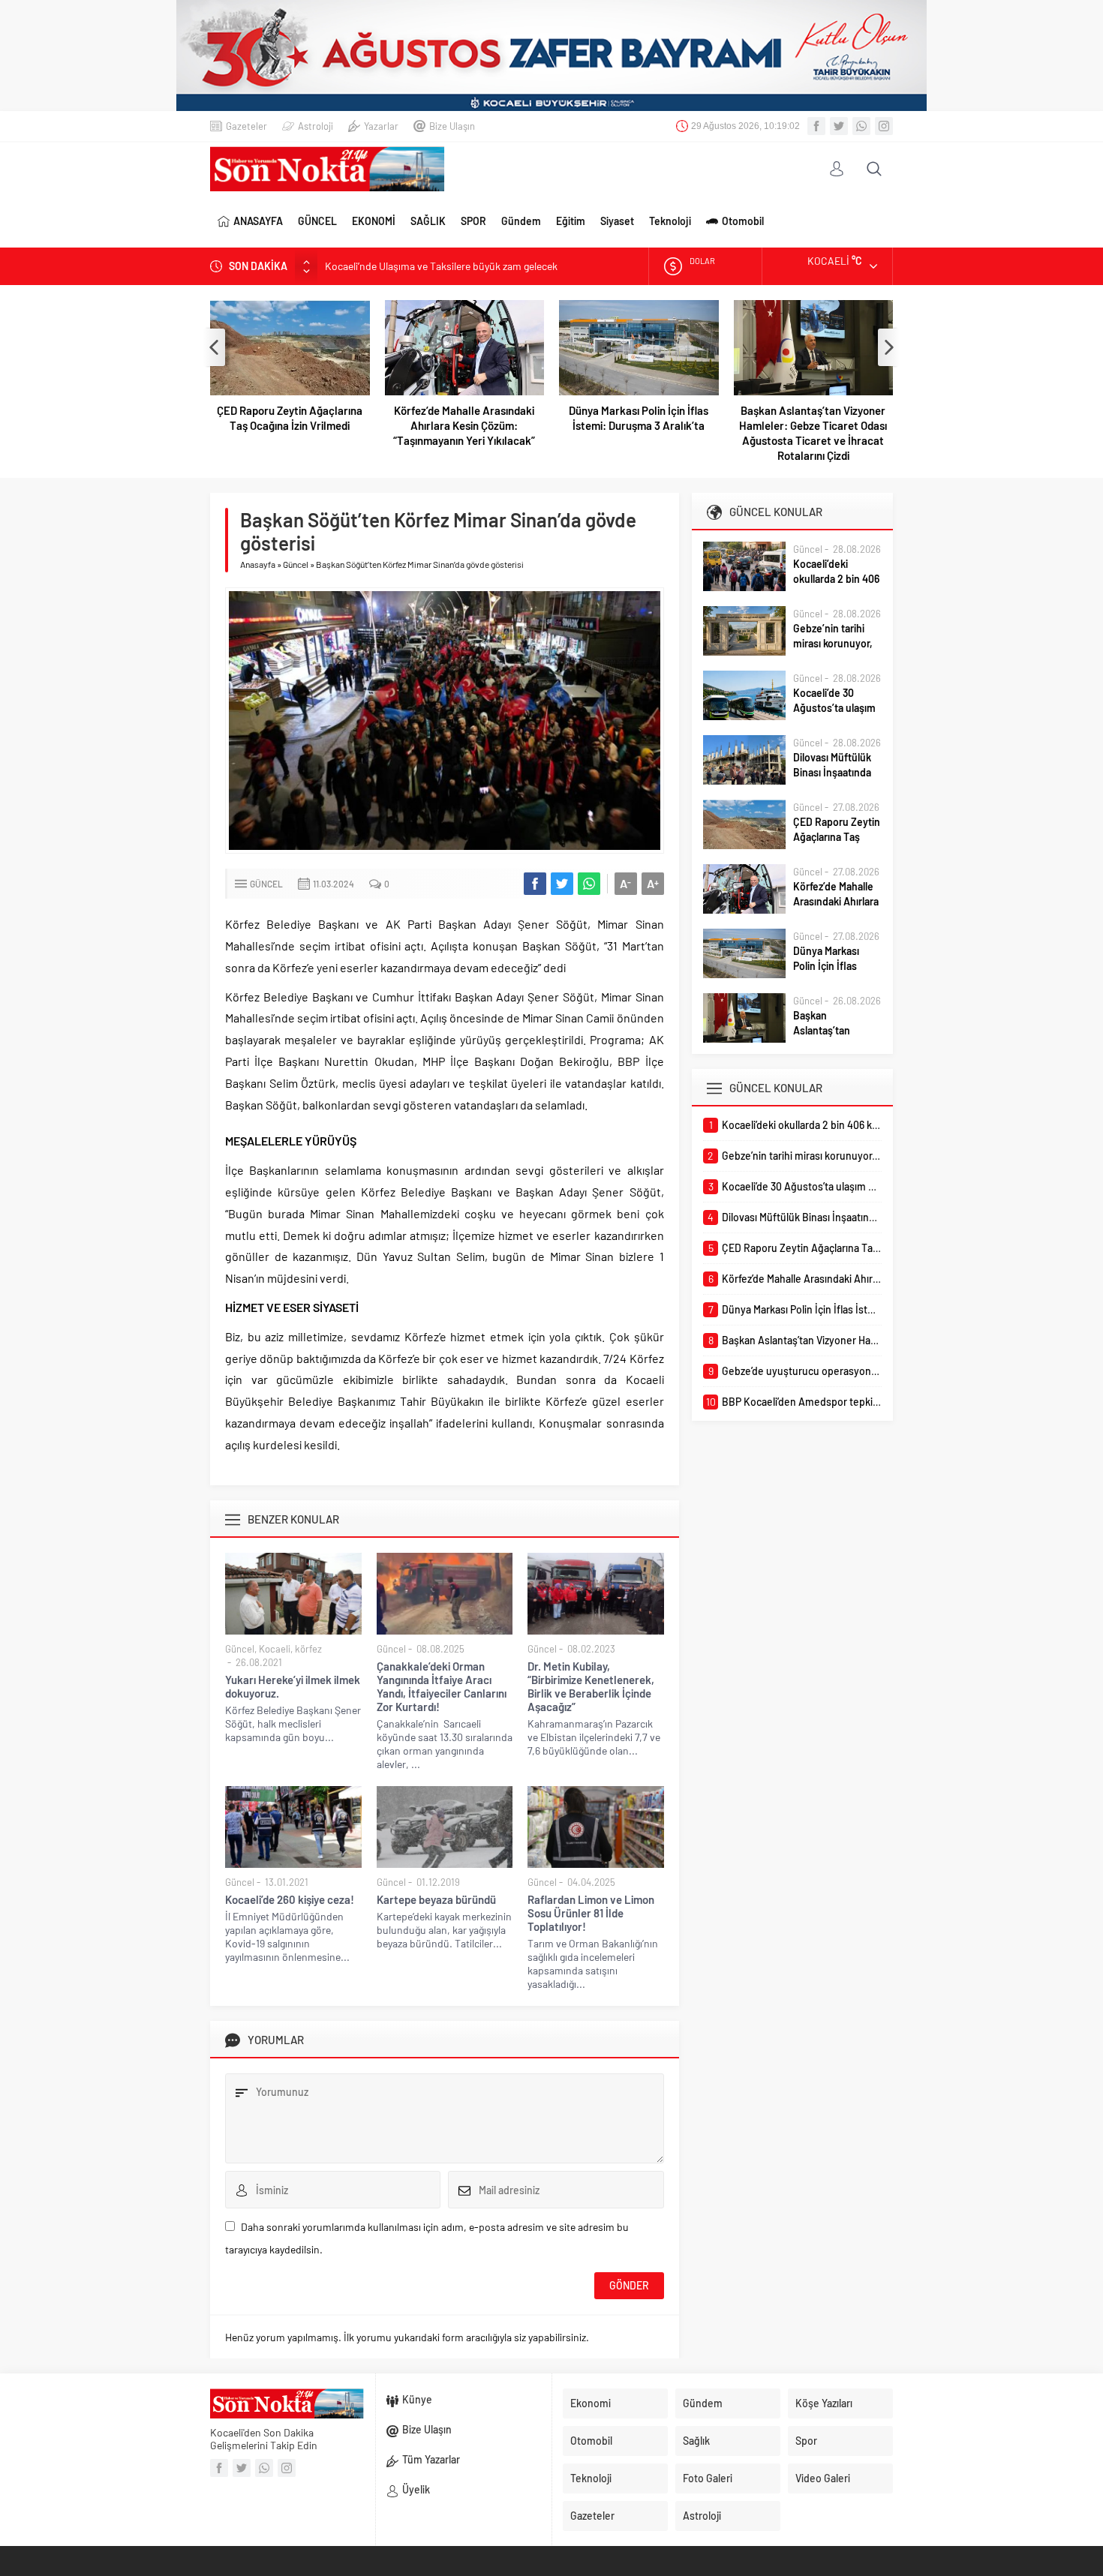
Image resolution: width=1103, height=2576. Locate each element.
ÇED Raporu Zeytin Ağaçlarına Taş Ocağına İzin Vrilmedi (290, 418)
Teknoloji (670, 221)
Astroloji (316, 126)
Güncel (296, 564)
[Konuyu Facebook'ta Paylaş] (535, 884)
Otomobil (743, 221)
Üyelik (416, 2489)
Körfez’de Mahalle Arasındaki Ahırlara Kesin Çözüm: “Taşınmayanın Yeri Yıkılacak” (464, 425)
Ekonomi (591, 2403)
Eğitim (571, 221)
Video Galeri (823, 2478)
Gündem (521, 221)
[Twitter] (839, 126)
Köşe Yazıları (824, 2403)
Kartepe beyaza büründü (436, 1899)
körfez (308, 1649)
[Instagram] (884, 126)
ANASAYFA (258, 221)
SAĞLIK (428, 221)
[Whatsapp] (861, 126)
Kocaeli (275, 1649)
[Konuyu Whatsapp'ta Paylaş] (589, 884)
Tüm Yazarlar (431, 2459)
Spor (806, 2441)
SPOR (473, 221)
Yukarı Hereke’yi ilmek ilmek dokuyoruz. (293, 1686)
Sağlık (696, 2441)
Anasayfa (258, 564)
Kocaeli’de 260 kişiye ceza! (290, 1899)
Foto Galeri (708, 2478)
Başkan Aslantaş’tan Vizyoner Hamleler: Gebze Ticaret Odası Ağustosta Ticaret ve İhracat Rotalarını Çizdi (813, 433)
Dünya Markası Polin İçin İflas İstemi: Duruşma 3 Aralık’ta (639, 418)
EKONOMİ (374, 221)
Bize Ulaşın (452, 126)
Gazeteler (246, 126)
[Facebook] (816, 126)
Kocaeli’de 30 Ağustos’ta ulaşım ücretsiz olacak (834, 708)
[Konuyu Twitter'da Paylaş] (562, 884)
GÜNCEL (317, 221)
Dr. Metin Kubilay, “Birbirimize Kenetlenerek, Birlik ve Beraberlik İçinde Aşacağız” (591, 1686)
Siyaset (617, 221)
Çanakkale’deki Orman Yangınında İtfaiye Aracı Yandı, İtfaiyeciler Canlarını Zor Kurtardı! (442, 1686)
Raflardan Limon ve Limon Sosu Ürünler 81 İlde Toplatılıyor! (591, 1913)
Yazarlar (381, 126)
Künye (417, 2399)
